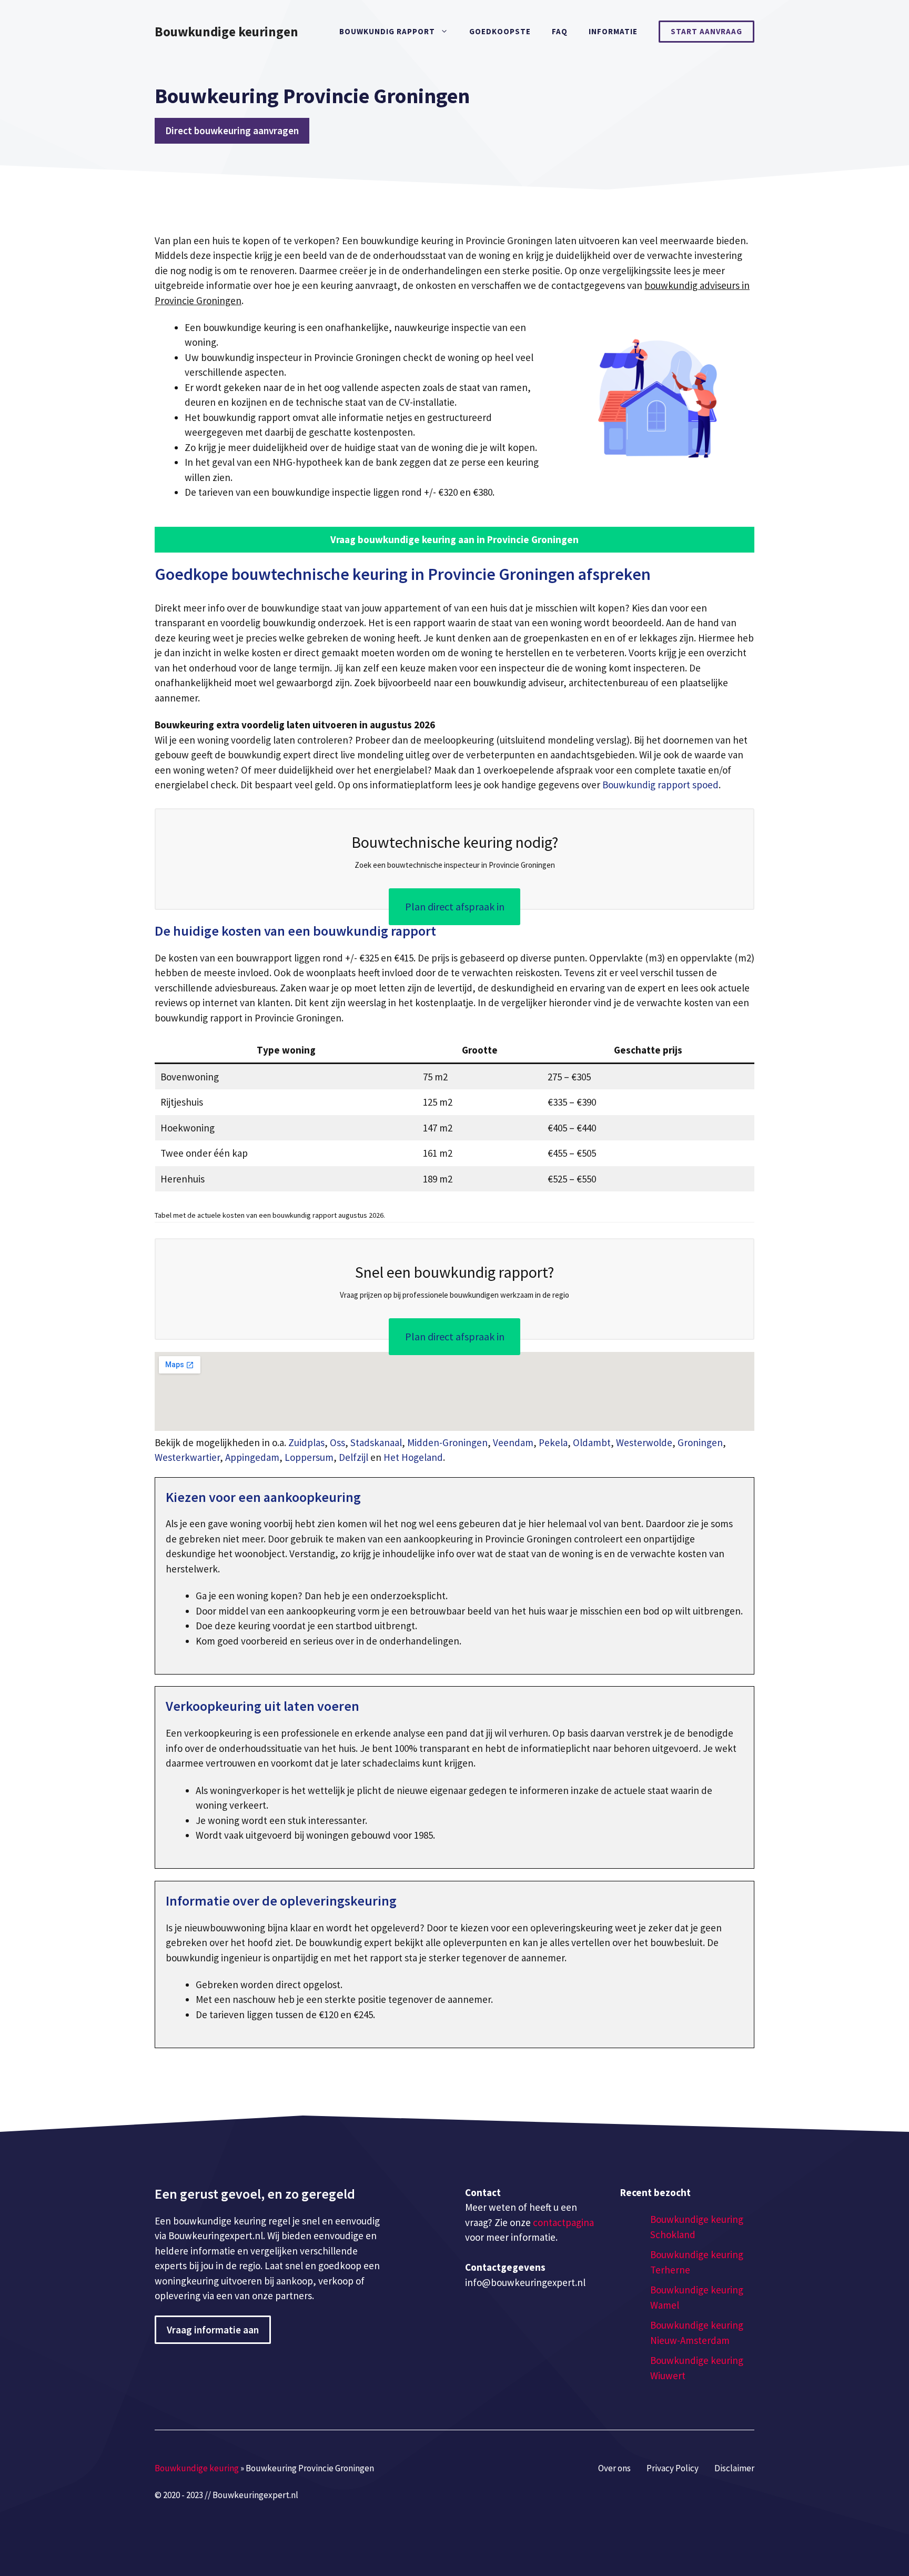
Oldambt (592, 1442)
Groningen (700, 1442)
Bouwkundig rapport (387, 31)
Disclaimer (734, 2468)
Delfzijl (353, 1457)
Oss (337, 1442)
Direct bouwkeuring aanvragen (232, 131)
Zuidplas (306, 1442)
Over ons (614, 2468)
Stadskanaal (376, 1442)
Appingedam (252, 1457)
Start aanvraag (706, 31)
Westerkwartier (187, 1457)
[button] (454, 540)
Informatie (613, 31)
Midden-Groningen (447, 1442)
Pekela (553, 1442)
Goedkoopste (500, 31)
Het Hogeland (413, 1457)
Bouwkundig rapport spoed (660, 785)
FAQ (560, 31)
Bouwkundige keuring (197, 2468)
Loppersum (309, 1457)
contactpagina (563, 2222)
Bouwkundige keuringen (226, 32)
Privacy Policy (673, 2468)
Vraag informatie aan (213, 2330)
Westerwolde (644, 1442)
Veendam (513, 1442)
